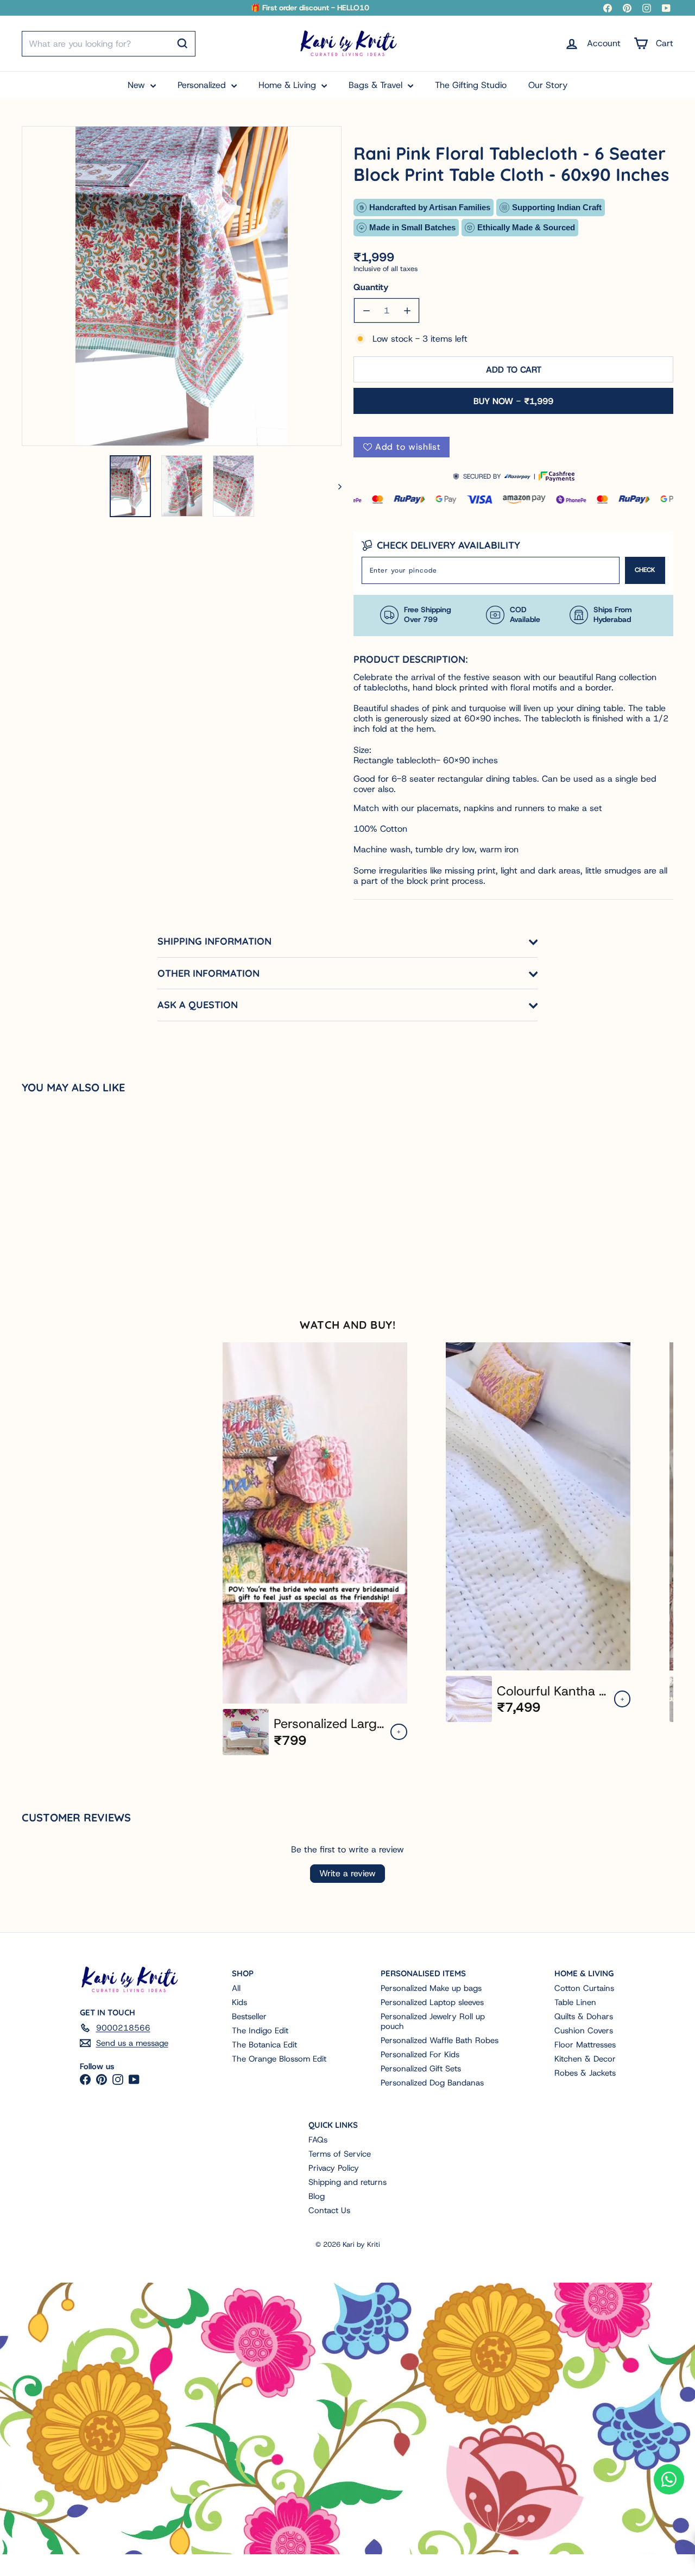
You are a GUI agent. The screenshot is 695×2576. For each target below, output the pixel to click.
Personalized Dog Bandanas (432, 2083)
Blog (317, 2196)
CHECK (645, 570)
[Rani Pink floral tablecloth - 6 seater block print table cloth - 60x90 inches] (76, 1195)
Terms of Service (340, 2154)
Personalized (203, 85)
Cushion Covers (584, 2031)
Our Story (548, 85)
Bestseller (249, 2016)
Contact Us (329, 2210)
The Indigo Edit (260, 2031)
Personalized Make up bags (431, 1988)
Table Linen (575, 2002)
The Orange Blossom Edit (279, 2059)
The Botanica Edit (264, 2045)
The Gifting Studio (471, 85)
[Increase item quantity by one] (407, 310)
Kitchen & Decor (585, 2059)
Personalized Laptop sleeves (432, 2002)
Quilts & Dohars (584, 2016)
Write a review (347, 1873)
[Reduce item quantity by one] (366, 310)
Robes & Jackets (585, 2073)
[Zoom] (182, 286)
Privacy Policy (334, 2168)
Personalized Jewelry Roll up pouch (433, 2021)
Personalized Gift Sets (421, 2069)
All (236, 1988)
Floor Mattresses (585, 2045)
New (138, 85)
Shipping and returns (347, 2182)
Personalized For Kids (420, 2054)
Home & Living (289, 85)
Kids (239, 2002)
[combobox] (109, 44)
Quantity (371, 287)
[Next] (335, 486)
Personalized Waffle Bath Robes (440, 2040)
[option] (315, 1549)
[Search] (182, 43)
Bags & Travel (377, 85)
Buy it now (513, 401)
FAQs (318, 2140)
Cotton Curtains (584, 1988)
